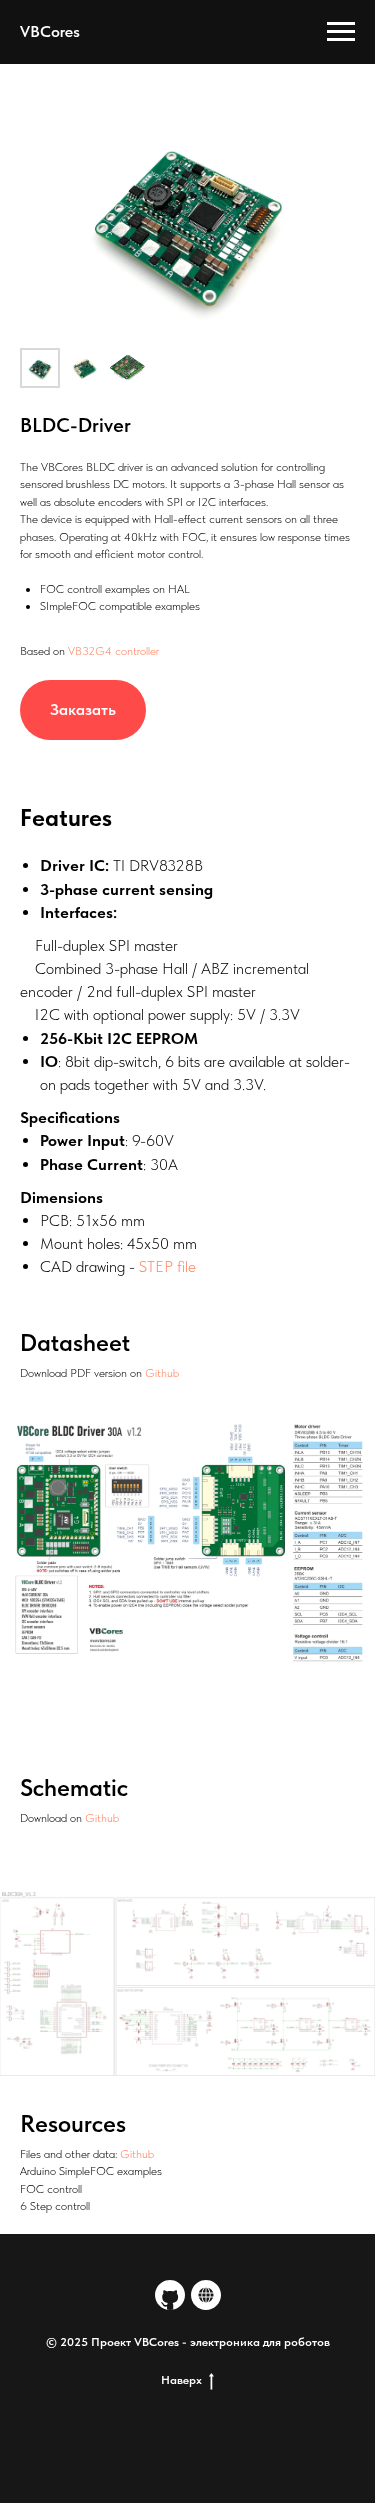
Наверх (181, 2380)
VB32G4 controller (113, 651)
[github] (170, 2295)
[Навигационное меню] (341, 32)
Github (162, 1373)
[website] (206, 2295)
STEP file (167, 1266)
